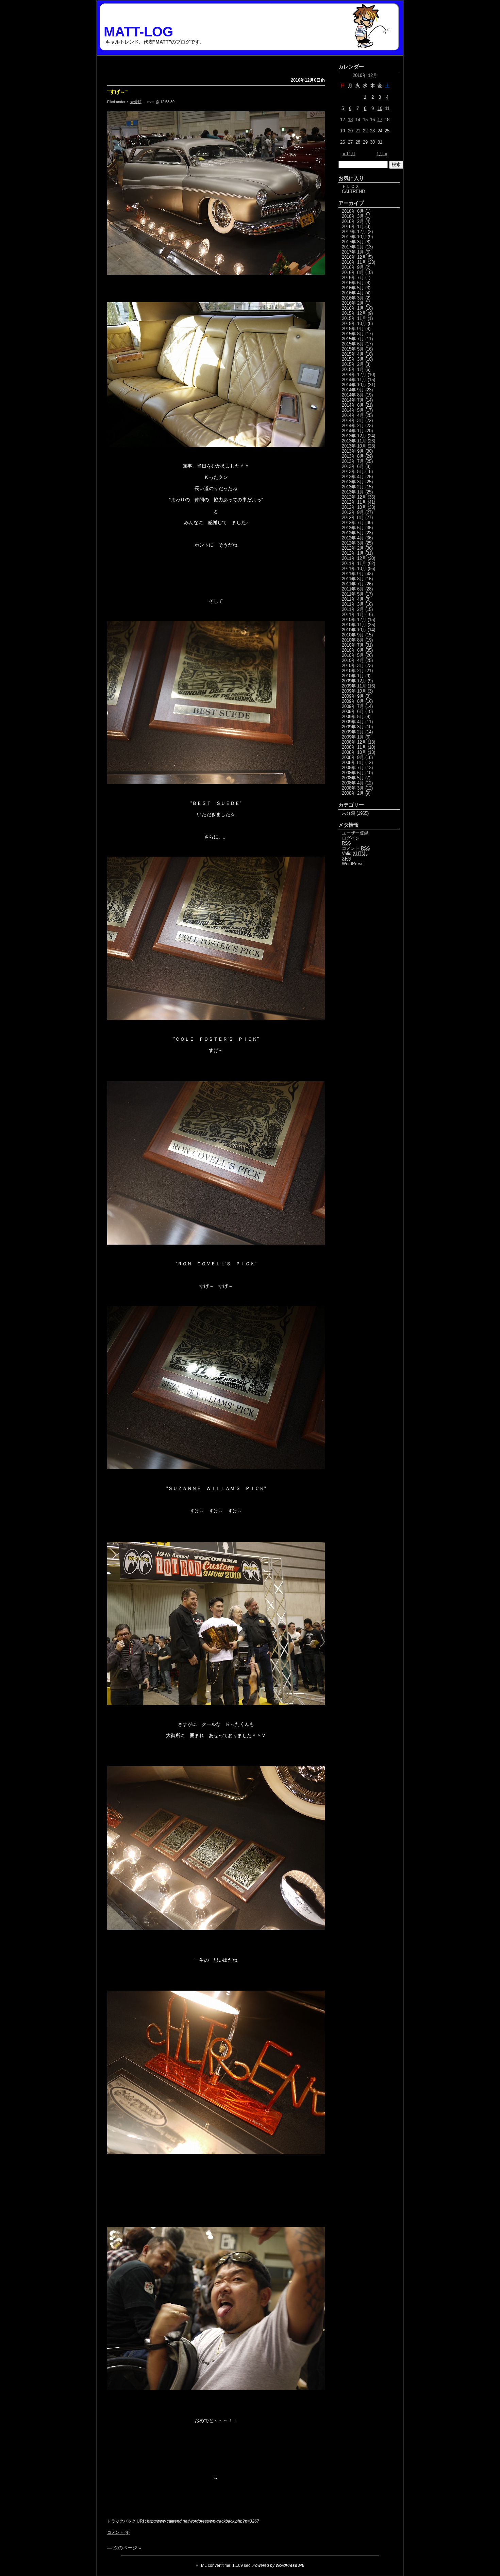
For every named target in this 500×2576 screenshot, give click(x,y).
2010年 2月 (353, 671)
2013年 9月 (353, 451)
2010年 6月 (353, 650)
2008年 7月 (353, 768)
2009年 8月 (353, 701)
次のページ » (127, 2548)
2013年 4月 (353, 477)
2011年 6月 (353, 589)
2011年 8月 (353, 579)
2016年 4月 (353, 293)
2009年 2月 (353, 732)
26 (343, 142)
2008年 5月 (353, 778)
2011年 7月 (353, 584)
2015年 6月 (353, 344)
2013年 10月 (354, 446)
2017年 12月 (354, 232)
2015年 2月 (353, 364)
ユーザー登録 (355, 833)
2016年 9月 (353, 267)
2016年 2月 (353, 303)
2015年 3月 (353, 359)
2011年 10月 (354, 569)
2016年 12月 (354, 257)
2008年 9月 (353, 757)
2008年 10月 (354, 752)
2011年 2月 (353, 609)
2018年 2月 (353, 221)
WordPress (353, 864)
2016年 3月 (353, 298)
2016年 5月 (353, 288)
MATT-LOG (138, 32)
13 (350, 120)
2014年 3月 (353, 420)
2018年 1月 (353, 226)
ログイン (351, 838)
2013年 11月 (354, 441)
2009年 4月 (353, 722)
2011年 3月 (353, 604)
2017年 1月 (353, 252)
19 (343, 131)
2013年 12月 (354, 436)
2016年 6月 (353, 283)
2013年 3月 (353, 482)
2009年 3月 (353, 727)
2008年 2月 (353, 793)
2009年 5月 (353, 717)
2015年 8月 (353, 334)
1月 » (382, 154)
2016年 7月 (353, 278)
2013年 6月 (353, 466)
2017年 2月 (353, 247)
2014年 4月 (353, 415)
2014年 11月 (354, 380)
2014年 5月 (353, 410)
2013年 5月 (353, 472)
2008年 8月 (353, 763)
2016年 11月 (354, 262)
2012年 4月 (353, 538)
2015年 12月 (354, 313)
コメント (356, 848)
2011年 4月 (353, 599)
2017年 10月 (354, 237)
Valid (355, 853)
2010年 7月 (353, 645)
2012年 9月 (353, 512)
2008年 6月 (353, 773)
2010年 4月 (353, 660)
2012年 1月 (353, 553)
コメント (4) (118, 2532)
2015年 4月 (353, 354)
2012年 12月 (354, 497)
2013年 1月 (353, 492)
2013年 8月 (353, 456)
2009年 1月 (353, 737)
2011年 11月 (354, 563)
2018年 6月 (353, 211)
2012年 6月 (353, 528)
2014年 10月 (354, 385)
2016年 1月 (353, 308)
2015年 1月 (353, 369)
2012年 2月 (353, 548)
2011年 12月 (354, 558)
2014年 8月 (353, 395)
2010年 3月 (353, 666)
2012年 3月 (353, 543)
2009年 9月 (353, 696)
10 (380, 108)
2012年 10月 (354, 507)
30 (372, 142)
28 (358, 142)
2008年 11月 (354, 747)
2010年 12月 (354, 620)
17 (380, 120)
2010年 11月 (354, 625)
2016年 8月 (353, 272)
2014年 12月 (354, 375)
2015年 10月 (354, 323)
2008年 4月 (353, 783)
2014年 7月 (353, 400)
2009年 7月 (353, 706)
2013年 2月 (353, 487)
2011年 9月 (353, 574)
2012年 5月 (353, 533)
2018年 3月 (353, 216)
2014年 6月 (353, 405)
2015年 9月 (353, 329)
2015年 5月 (353, 349)
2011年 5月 (353, 594)
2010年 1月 (353, 676)
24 (380, 131)
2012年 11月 (354, 502)
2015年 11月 (354, 318)
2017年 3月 (353, 242)
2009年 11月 (354, 686)
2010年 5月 (353, 655)
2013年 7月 (353, 461)
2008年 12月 (354, 742)
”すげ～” (118, 92)
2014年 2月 (353, 426)
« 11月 (349, 154)
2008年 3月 (353, 788)
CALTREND (353, 191)
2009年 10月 (354, 691)
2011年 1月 (353, 614)
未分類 (136, 102)
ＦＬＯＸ (351, 186)
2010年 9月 (353, 635)
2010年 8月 (353, 640)
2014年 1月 (353, 431)
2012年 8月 (353, 517)
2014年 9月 (353, 390)
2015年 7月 (353, 339)
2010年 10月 (354, 630)
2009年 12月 (354, 681)
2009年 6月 (353, 711)
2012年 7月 (353, 523)
